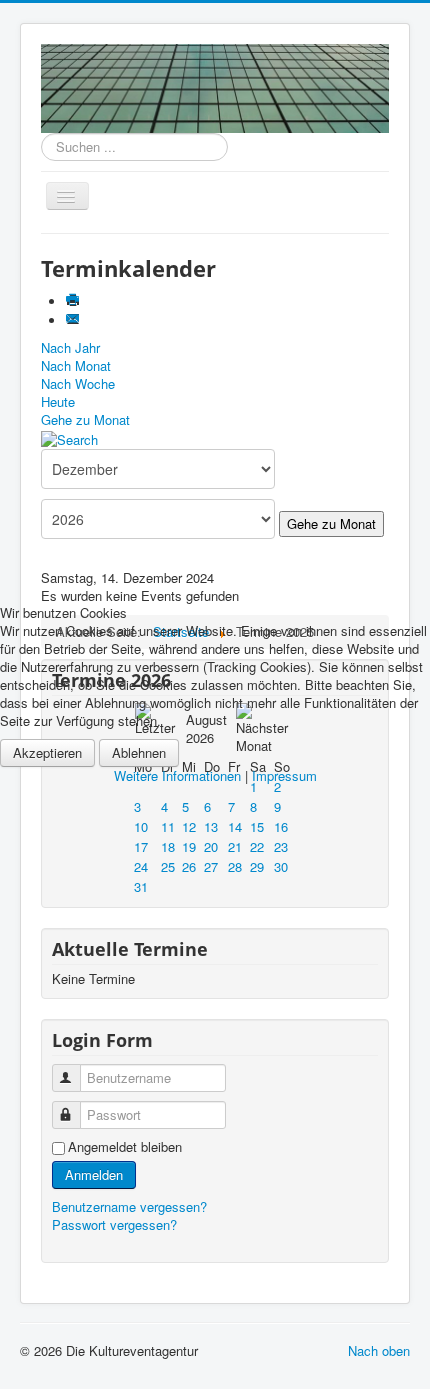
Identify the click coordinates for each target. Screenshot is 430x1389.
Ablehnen (139, 752)
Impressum (284, 775)
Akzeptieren (47, 752)
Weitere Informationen (177, 775)
